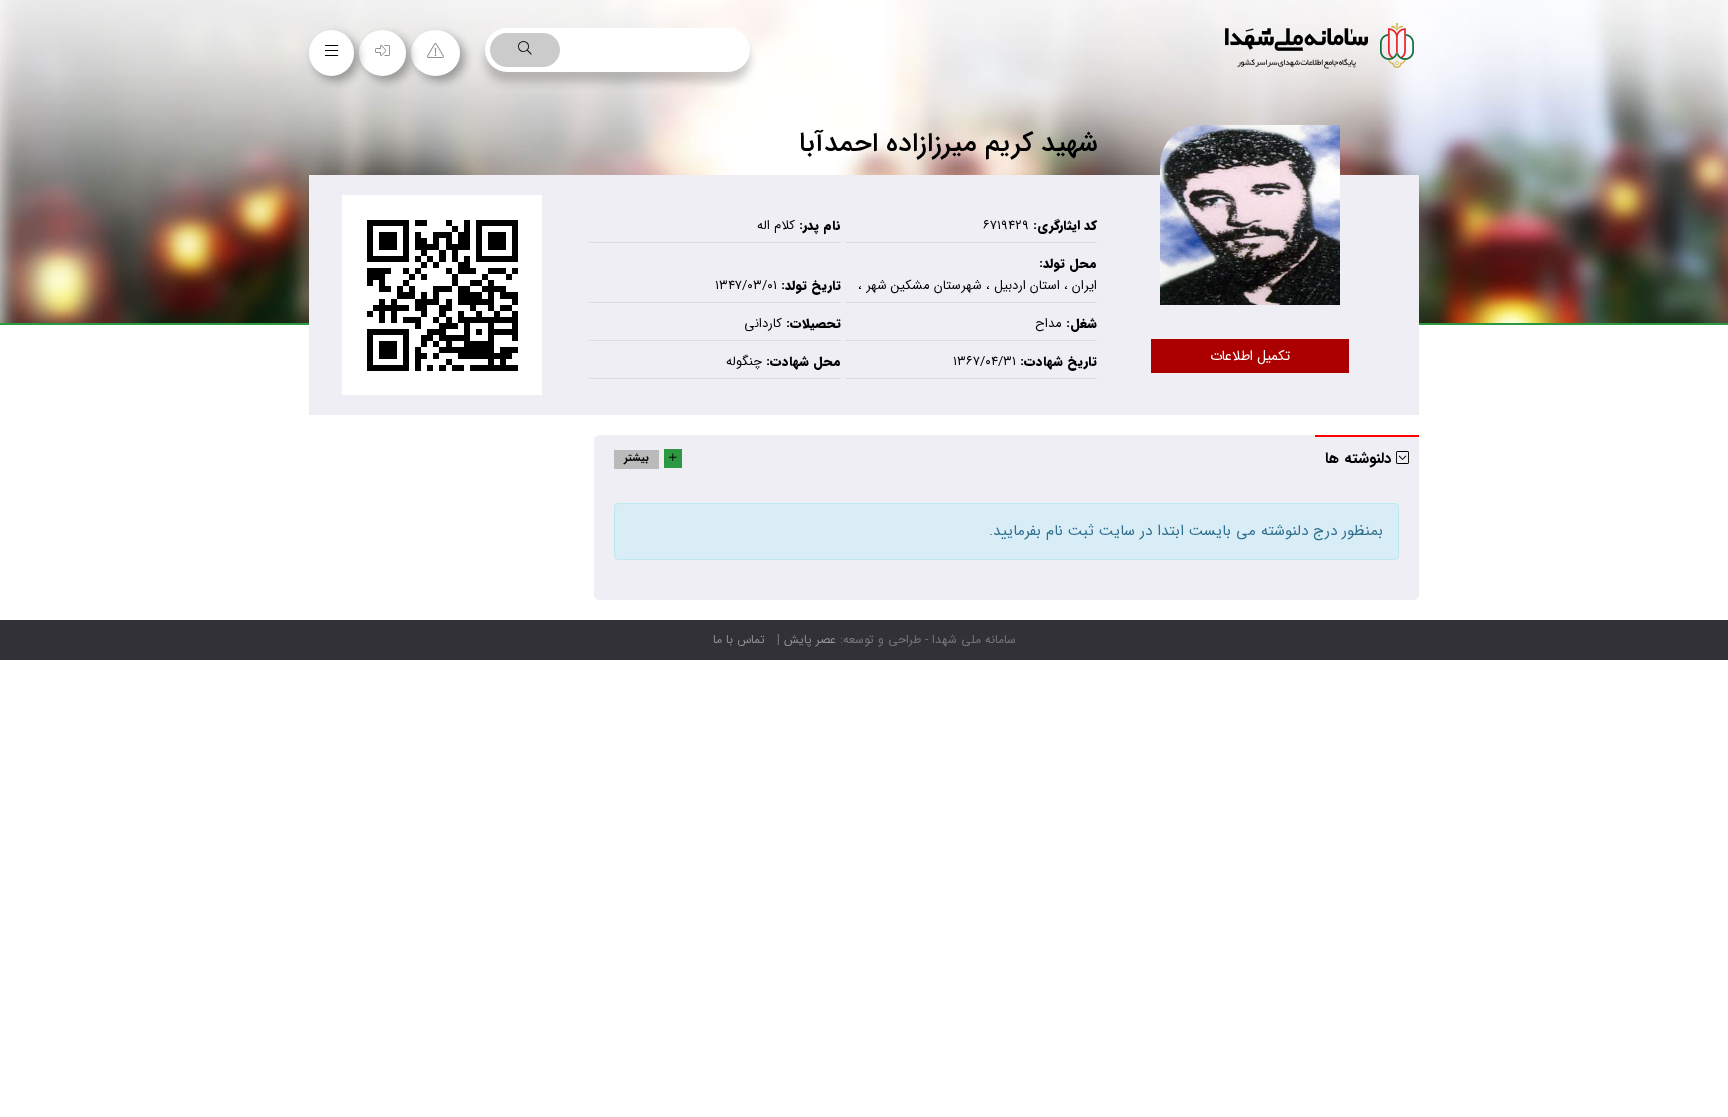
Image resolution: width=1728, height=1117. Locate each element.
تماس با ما (739, 639)
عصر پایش (810, 639)
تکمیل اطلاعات (1250, 356)
